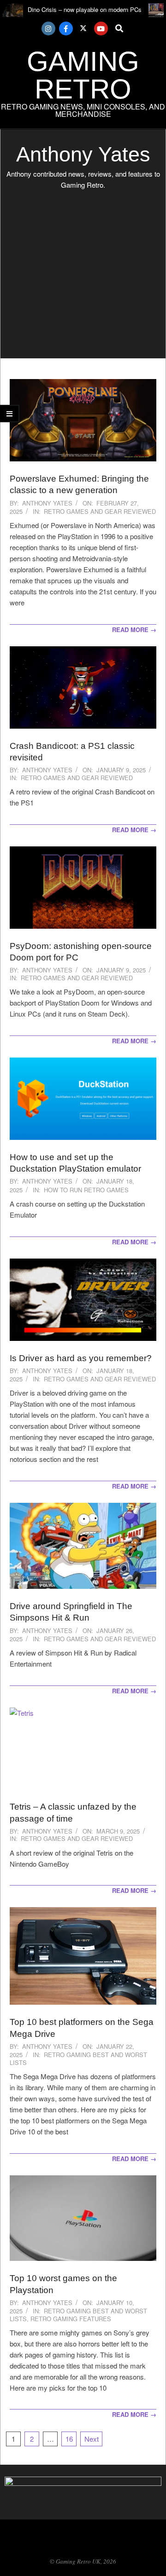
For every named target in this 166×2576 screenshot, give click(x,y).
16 (69, 2439)
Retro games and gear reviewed (100, 511)
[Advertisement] (83, 276)
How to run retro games (86, 1190)
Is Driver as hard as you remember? (81, 1358)
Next (92, 2439)
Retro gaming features (71, 2319)
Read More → (134, 630)
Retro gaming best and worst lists (78, 2058)
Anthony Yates (47, 503)
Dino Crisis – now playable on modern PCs (85, 9)
